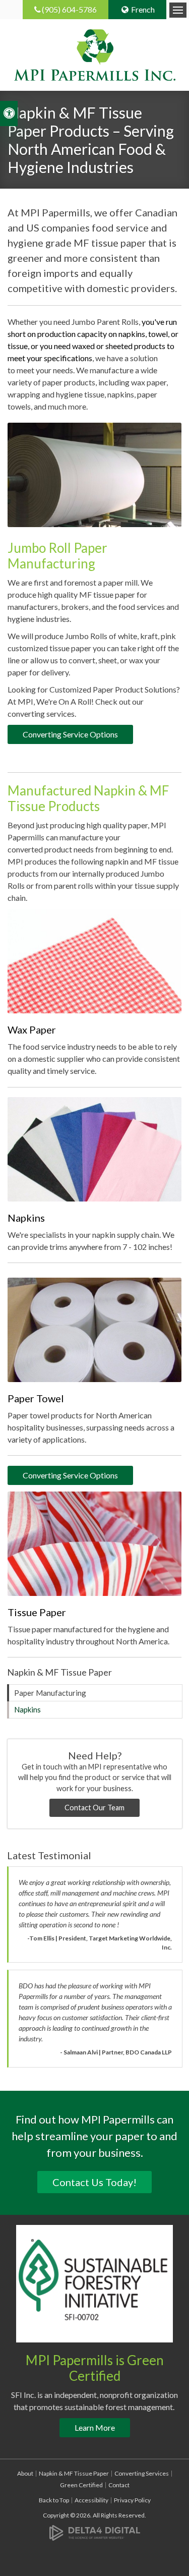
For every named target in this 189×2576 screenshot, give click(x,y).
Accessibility (91, 2500)
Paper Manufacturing (50, 1693)
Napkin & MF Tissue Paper (74, 2473)
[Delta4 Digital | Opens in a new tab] (95, 2532)
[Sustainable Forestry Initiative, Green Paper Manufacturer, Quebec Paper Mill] (94, 2282)
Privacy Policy (132, 2500)
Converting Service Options (70, 734)
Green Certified (81, 2485)
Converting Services (142, 2473)
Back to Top (54, 2500)
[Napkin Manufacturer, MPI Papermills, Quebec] (94, 1148)
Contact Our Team (94, 1808)
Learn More (95, 2427)
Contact (119, 2485)
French (143, 9)
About (25, 2473)
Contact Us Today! (94, 2182)
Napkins (27, 1709)
